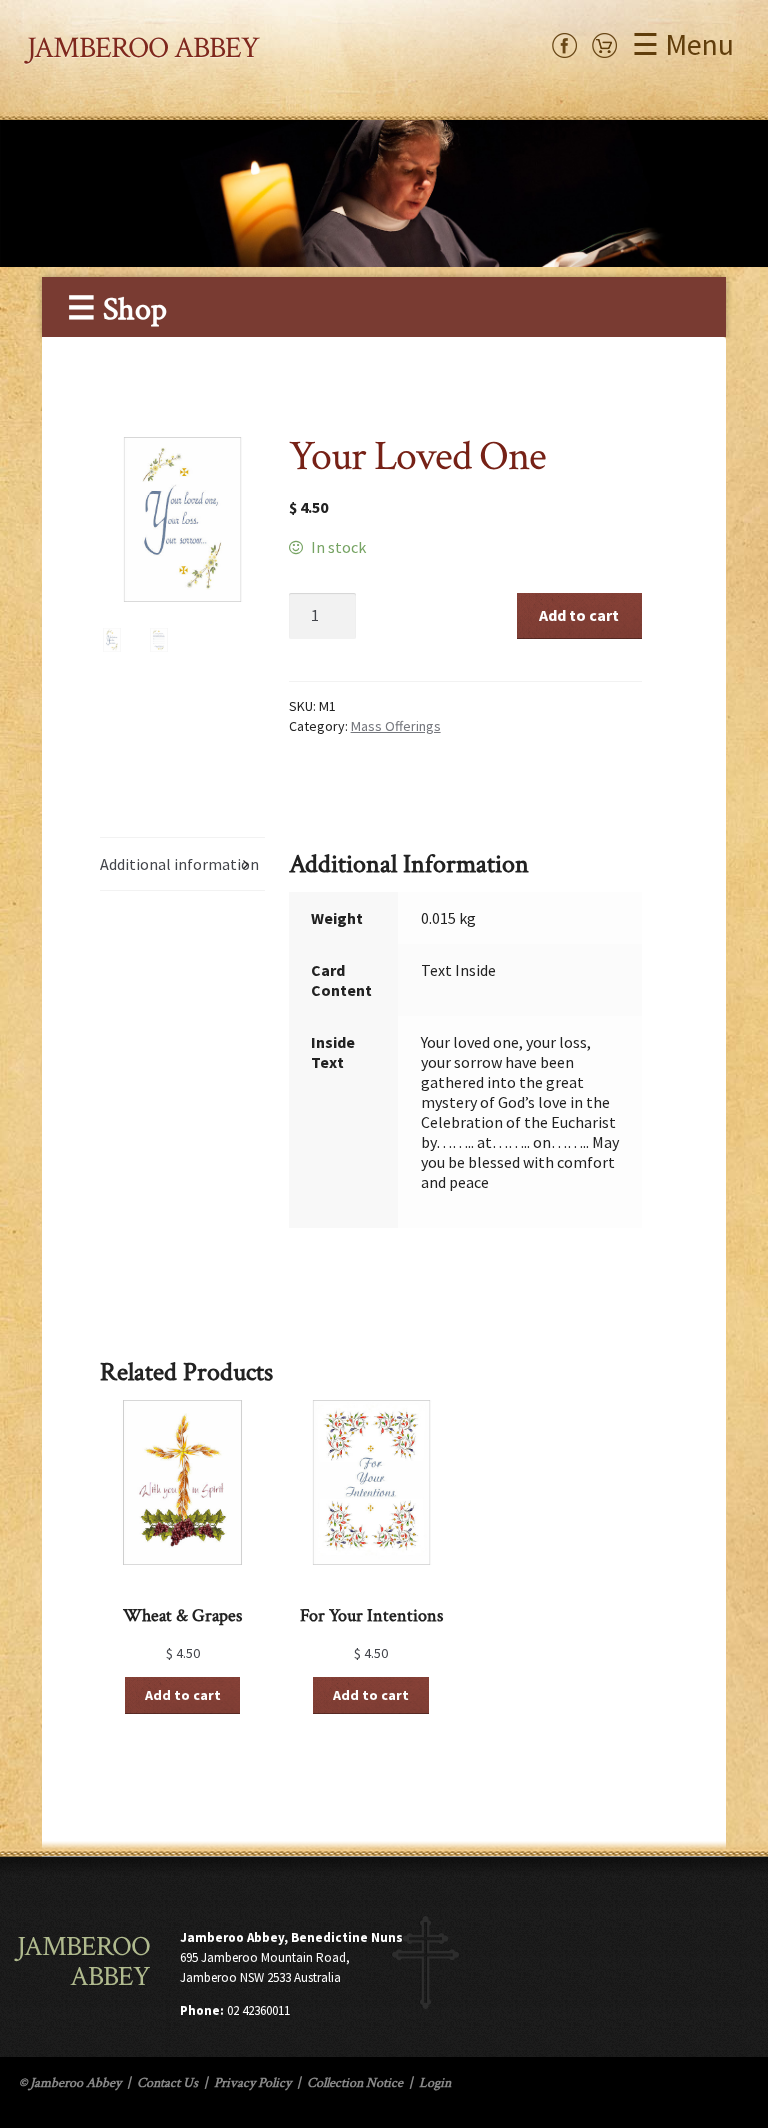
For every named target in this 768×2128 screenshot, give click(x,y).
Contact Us (167, 2083)
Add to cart (579, 615)
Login (435, 2083)
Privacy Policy (252, 2083)
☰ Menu (683, 44)
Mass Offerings (396, 726)
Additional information (179, 864)
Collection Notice (355, 2083)
